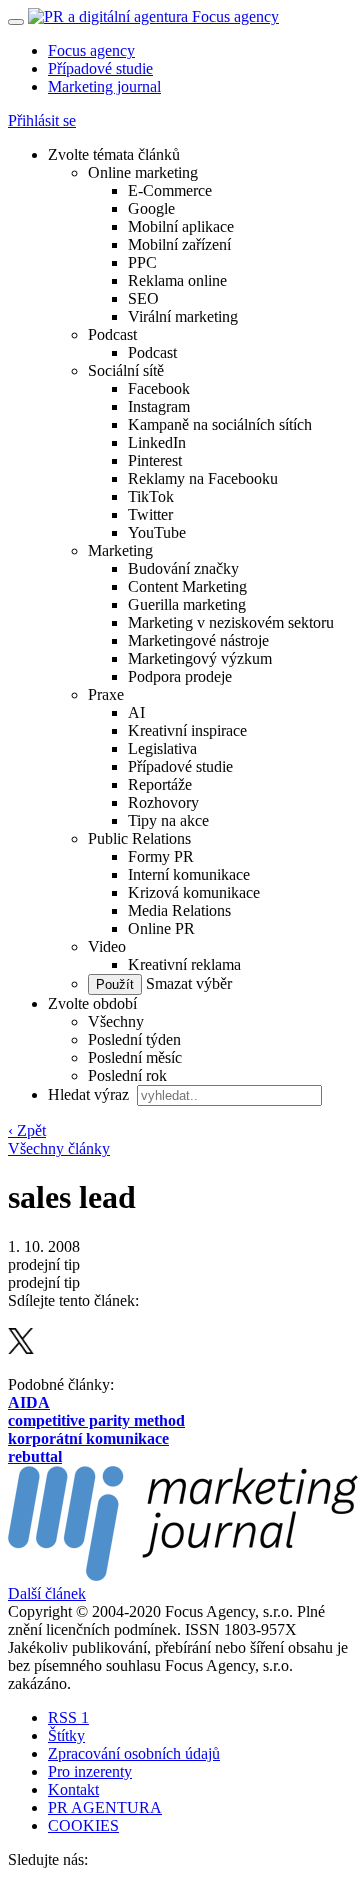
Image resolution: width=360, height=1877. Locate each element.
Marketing (120, 550)
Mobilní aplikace (181, 226)
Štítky (66, 1735)
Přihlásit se (42, 120)
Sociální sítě (126, 370)
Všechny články (59, 1148)
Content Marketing (187, 586)
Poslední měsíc (135, 1057)
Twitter (150, 514)
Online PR (161, 928)
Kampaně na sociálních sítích (220, 424)
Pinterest (155, 460)
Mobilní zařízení (179, 244)
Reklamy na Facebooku (203, 478)
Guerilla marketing (187, 604)
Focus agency (91, 50)
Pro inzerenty (90, 1771)
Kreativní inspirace (187, 730)
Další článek (47, 1593)
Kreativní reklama (184, 964)
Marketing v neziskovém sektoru (231, 622)
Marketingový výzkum (200, 658)
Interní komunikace (189, 874)
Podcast (112, 334)
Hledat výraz (90, 1094)
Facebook (159, 388)
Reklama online (177, 280)
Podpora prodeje (180, 676)
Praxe (106, 694)
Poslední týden (134, 1039)
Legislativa (162, 748)
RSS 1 (68, 1717)
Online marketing (143, 172)
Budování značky (183, 568)
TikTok (151, 496)
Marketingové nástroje (198, 640)
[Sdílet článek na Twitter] (21, 1348)
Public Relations (139, 838)
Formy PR (161, 856)
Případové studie (100, 68)
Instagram (159, 406)
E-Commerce (170, 190)
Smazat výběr (187, 983)
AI (136, 712)
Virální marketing (183, 316)
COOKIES (83, 1825)
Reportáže (160, 784)
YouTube (157, 532)
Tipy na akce (168, 820)
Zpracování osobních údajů (134, 1753)
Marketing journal (104, 86)
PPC (142, 262)
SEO (143, 298)
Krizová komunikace (194, 892)
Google (151, 208)
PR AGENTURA (105, 1807)
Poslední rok (127, 1075)
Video (107, 946)
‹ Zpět (27, 1130)
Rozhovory (163, 802)
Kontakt (73, 1789)
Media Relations (179, 910)
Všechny (116, 1021)
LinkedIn (157, 442)
